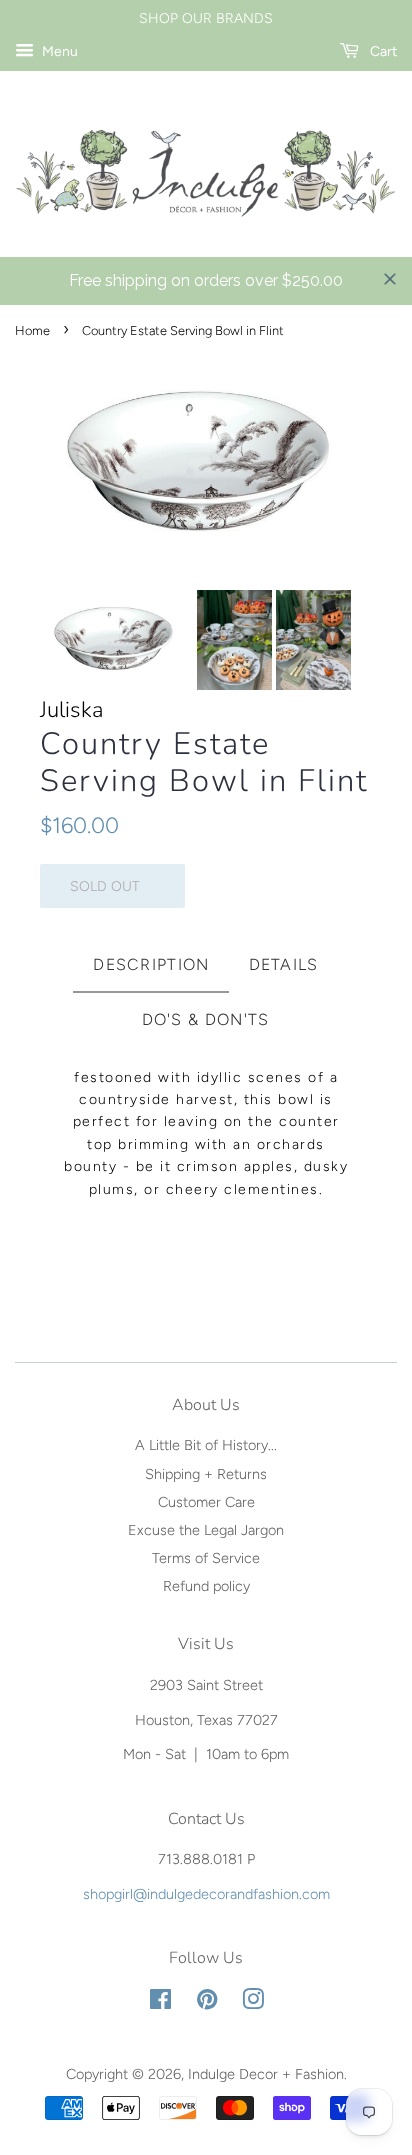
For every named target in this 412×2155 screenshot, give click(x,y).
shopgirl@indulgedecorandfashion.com (206, 1894)
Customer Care (206, 1502)
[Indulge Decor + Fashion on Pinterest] (207, 2003)
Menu (58, 51)
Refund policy (206, 1586)
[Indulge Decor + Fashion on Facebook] (160, 2003)
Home (32, 330)
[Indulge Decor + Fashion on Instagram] (253, 2003)
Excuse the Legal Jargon (206, 1530)
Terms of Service (206, 1558)
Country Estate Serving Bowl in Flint (204, 763)
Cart (382, 51)
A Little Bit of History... (206, 1445)
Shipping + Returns (206, 1474)
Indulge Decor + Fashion (266, 2074)
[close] (390, 279)
